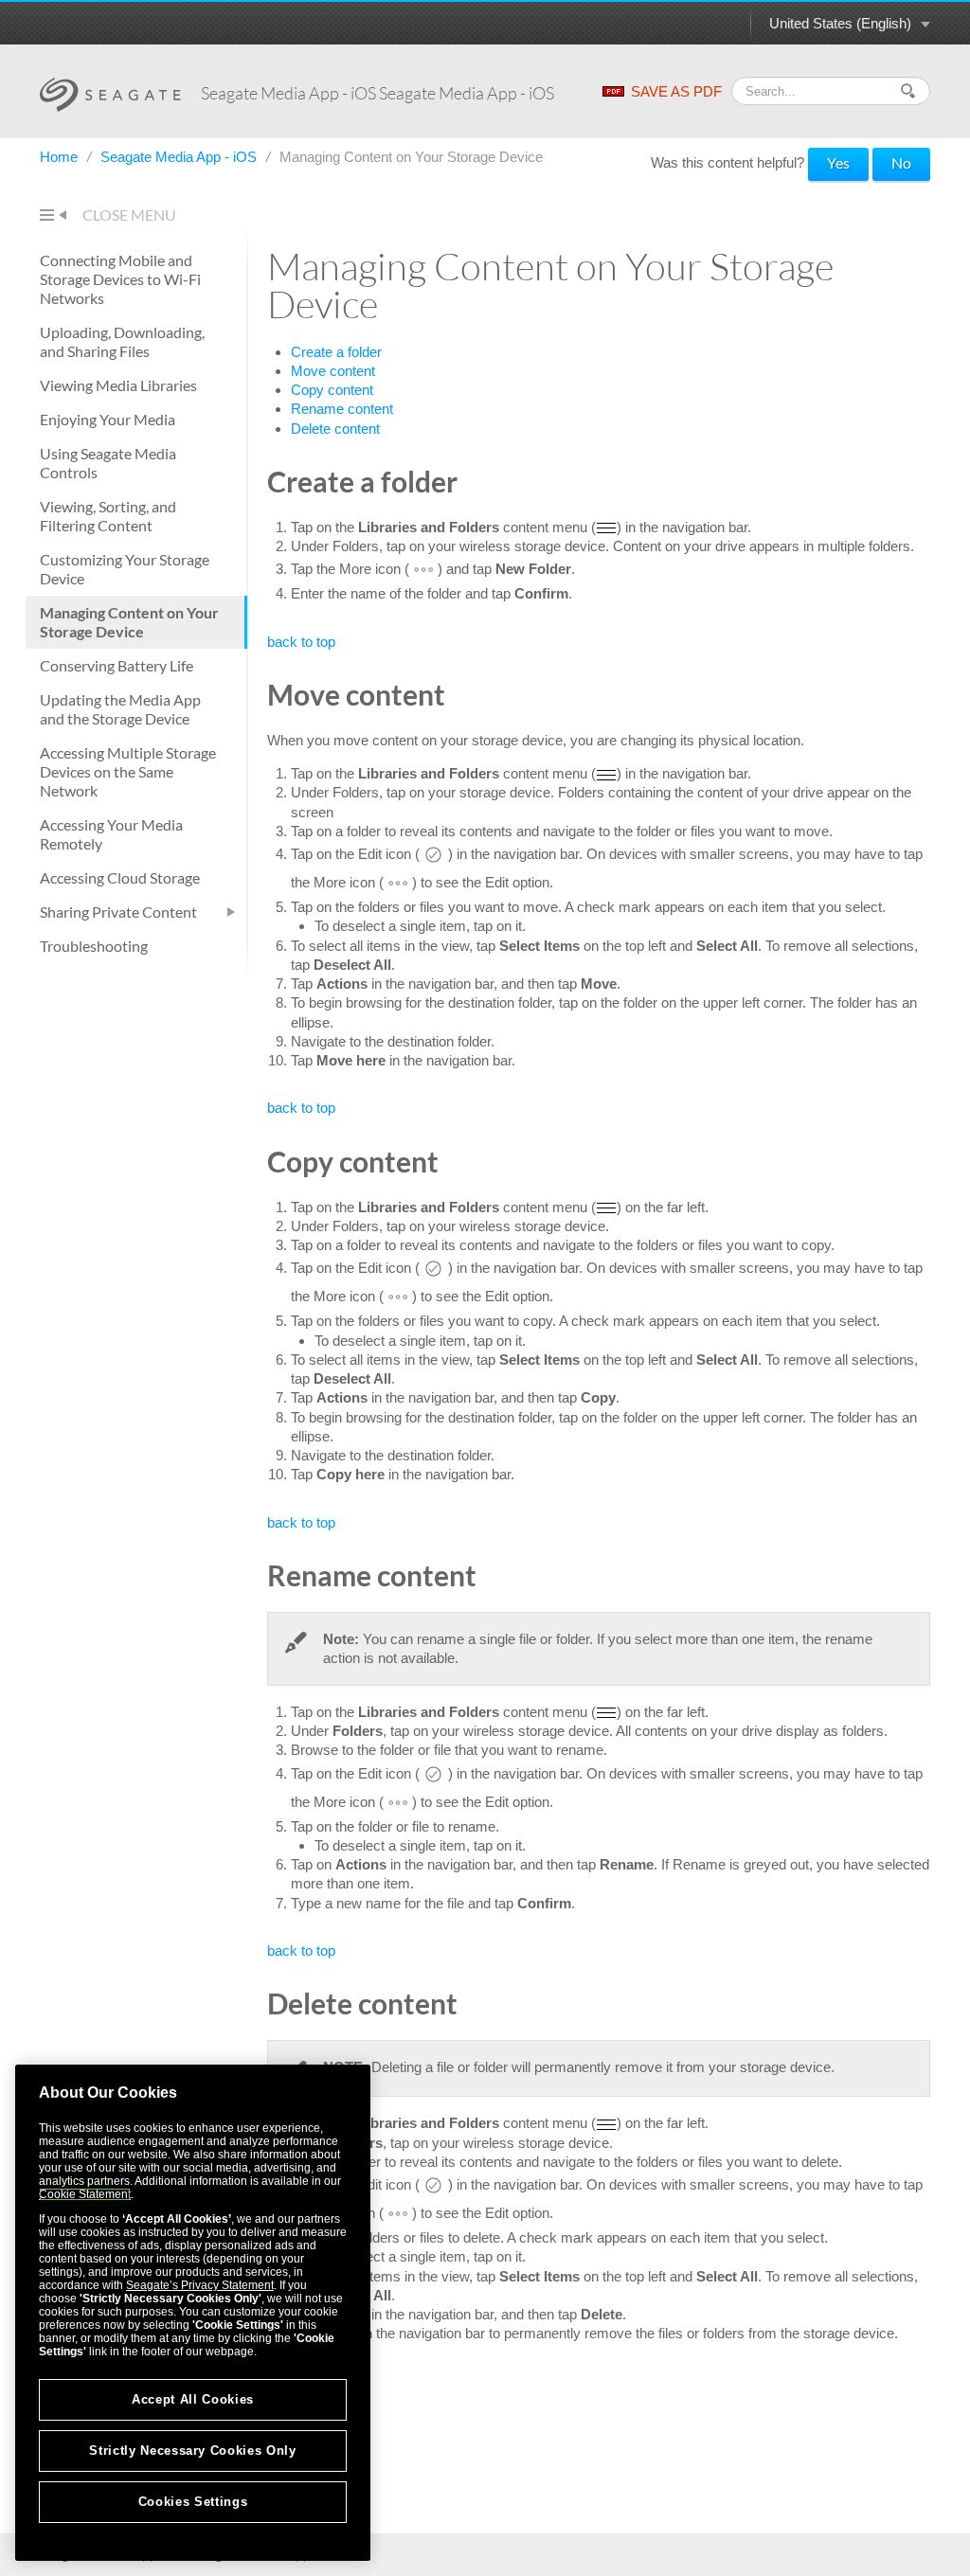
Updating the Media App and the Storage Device (120, 709)
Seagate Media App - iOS (180, 157)
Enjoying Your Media (108, 419)
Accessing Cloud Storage (120, 877)
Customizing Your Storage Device (125, 569)
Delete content (335, 429)
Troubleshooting (94, 946)
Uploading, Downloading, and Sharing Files (122, 341)
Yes (838, 162)
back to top (301, 642)
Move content (333, 371)
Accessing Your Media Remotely (111, 834)
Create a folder (336, 352)
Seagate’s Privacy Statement (200, 2285)
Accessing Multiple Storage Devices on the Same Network (128, 771)
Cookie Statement (85, 2194)
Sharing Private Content (118, 912)
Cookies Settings (193, 2502)
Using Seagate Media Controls (108, 463)
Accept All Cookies (193, 2399)
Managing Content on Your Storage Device (129, 622)
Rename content (342, 409)
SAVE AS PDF (676, 91)
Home (61, 157)
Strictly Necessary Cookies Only (192, 2451)
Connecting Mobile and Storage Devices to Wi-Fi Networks (120, 279)
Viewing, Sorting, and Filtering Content (108, 516)
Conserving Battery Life (117, 665)
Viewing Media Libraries (118, 385)
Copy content (332, 390)
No (901, 162)
